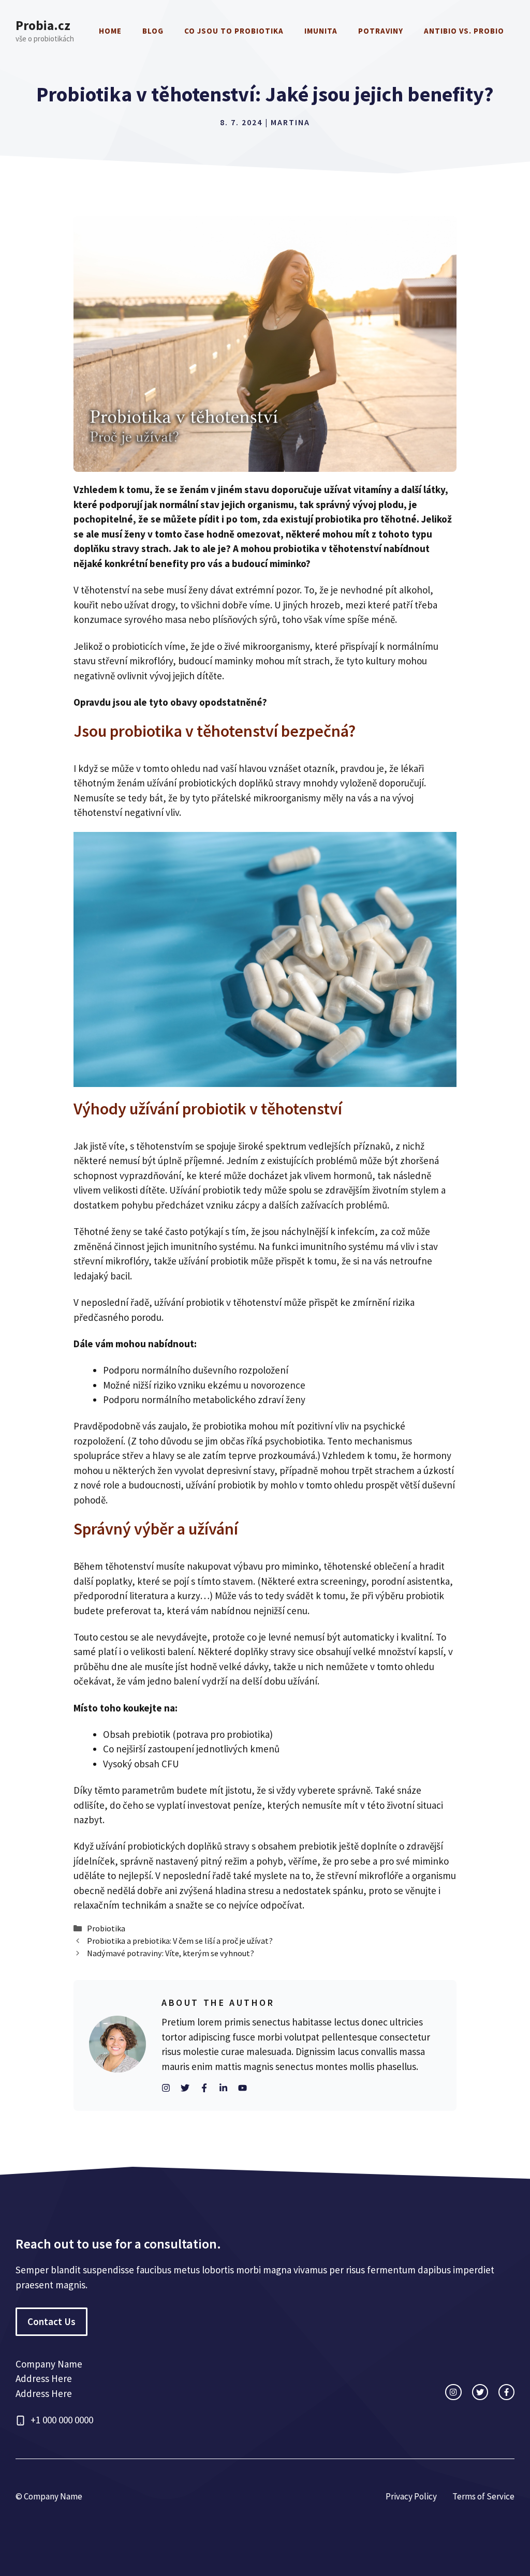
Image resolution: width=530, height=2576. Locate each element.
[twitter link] (480, 2392)
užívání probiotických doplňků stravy (224, 783)
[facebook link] (506, 2392)
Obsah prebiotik (137, 1734)
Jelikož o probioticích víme (129, 646)
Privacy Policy (411, 2496)
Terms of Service (483, 2496)
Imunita (321, 31)
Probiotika (106, 1928)
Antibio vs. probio (464, 31)
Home (110, 31)
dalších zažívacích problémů (328, 1205)
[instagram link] (453, 2392)
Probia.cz (43, 25)
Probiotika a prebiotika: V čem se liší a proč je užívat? (180, 1941)
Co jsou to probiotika (234, 31)
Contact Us (51, 2321)
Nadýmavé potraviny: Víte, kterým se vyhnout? (171, 1953)
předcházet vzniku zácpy (208, 1205)
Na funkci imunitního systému (321, 1246)
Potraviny (381, 31)
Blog (153, 31)
